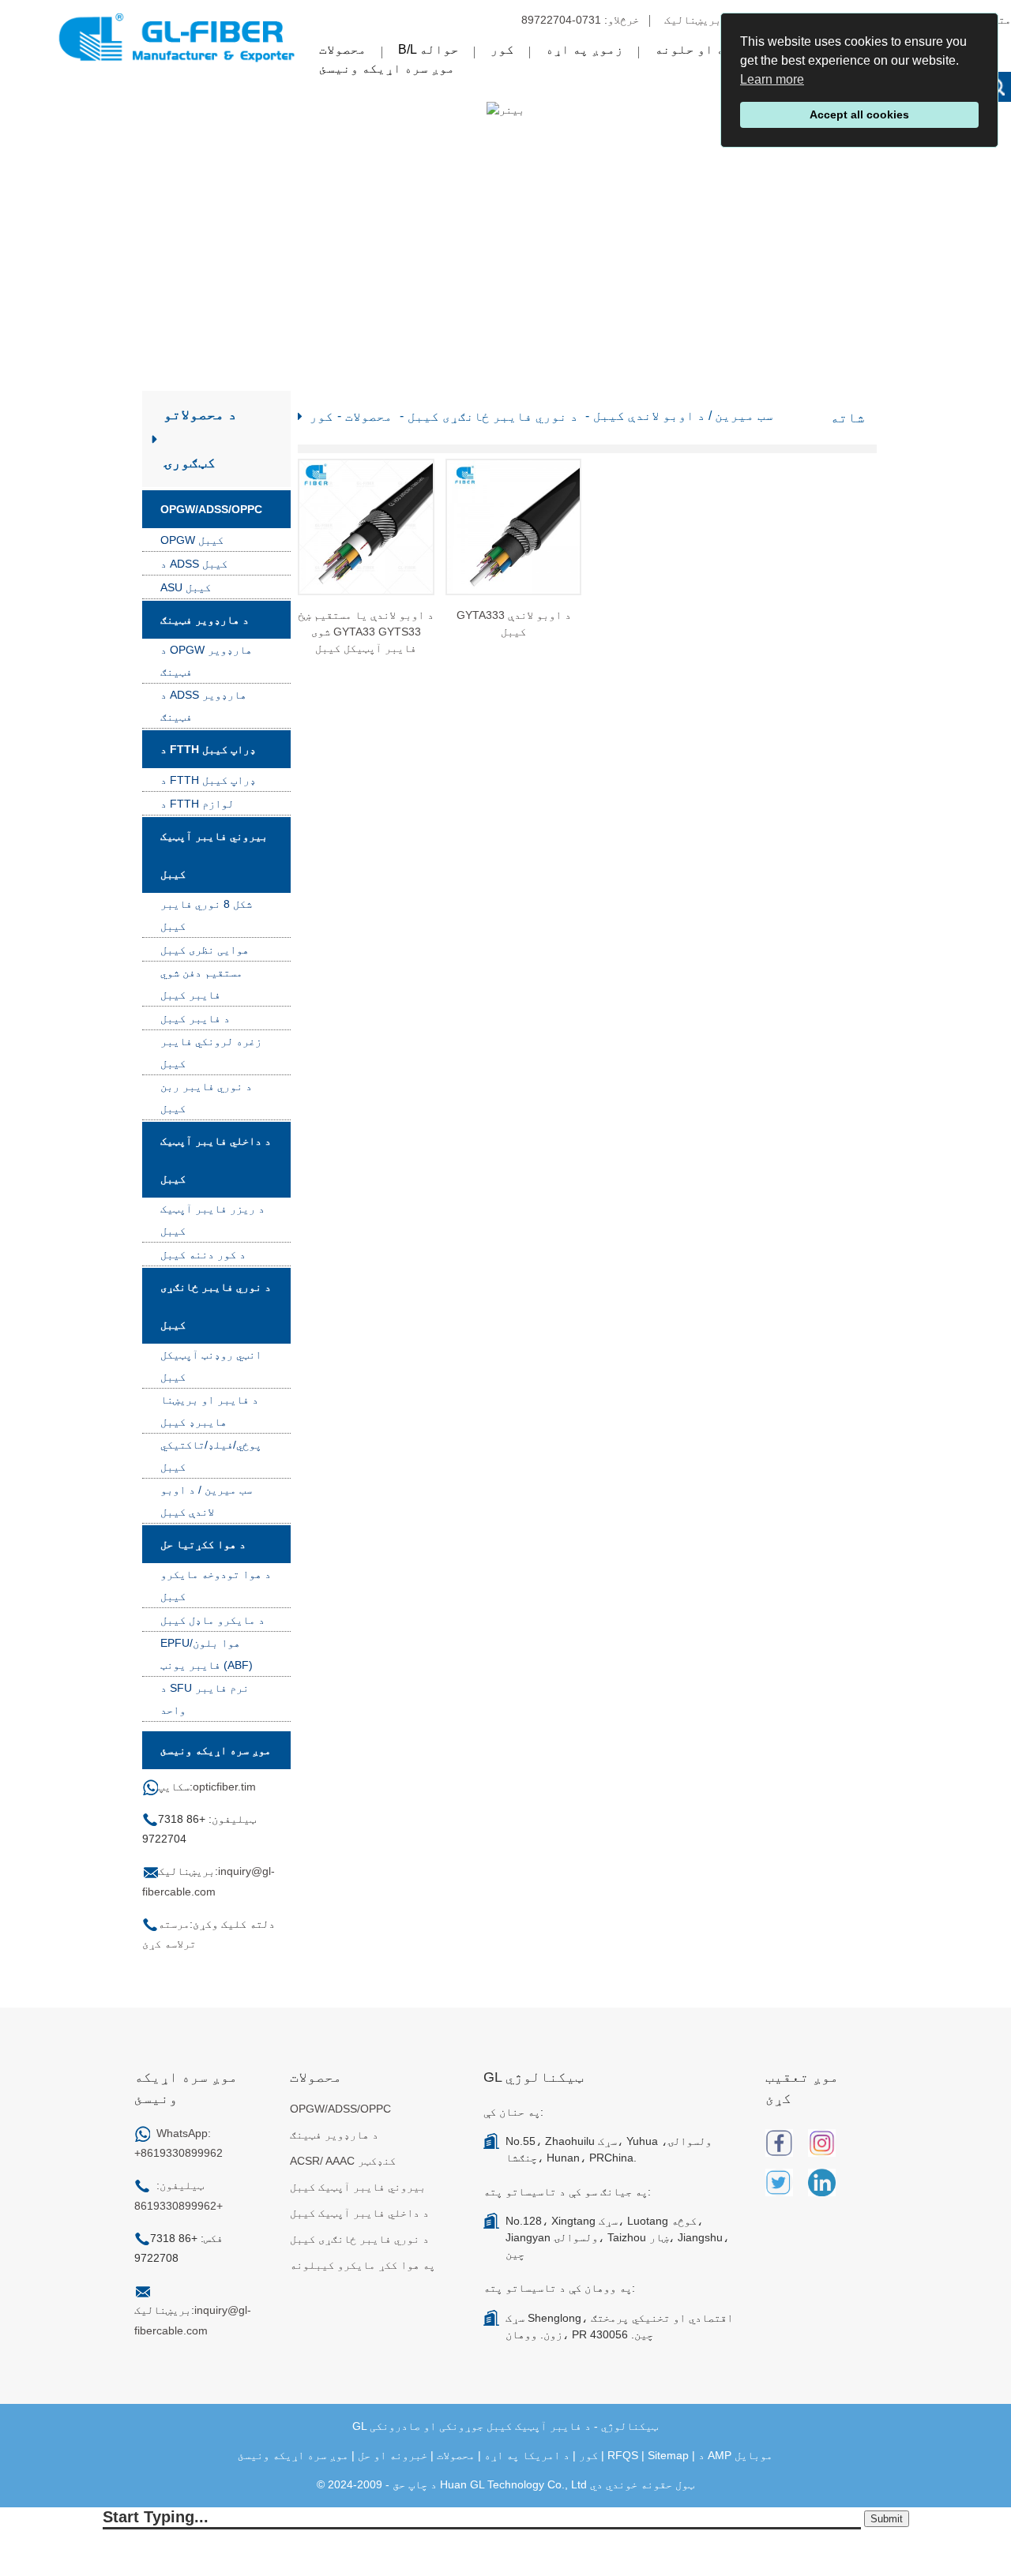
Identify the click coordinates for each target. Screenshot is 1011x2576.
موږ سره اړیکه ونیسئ (387, 68)
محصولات (343, 49)
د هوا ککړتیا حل (203, 1544)
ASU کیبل (186, 587)
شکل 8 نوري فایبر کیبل (206, 915)
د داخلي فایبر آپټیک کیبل (216, 1160)
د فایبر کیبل (195, 1018)
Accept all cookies (859, 114)
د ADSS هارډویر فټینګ (203, 706)
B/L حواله (428, 49)
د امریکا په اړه (527, 2455)
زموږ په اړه (584, 49)
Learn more (772, 79)
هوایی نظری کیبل (205, 950)
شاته (848, 418)
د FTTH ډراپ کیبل (208, 749)
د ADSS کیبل (194, 564)
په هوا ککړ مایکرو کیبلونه (363, 2265)
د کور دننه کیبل (203, 1254)
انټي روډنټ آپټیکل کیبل (211, 1366)
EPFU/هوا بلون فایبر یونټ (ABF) (207, 1654)
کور (502, 49)
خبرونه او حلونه (709, 49)
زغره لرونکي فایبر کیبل (211, 1052)
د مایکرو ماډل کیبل (212, 1620)
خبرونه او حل (393, 2455)
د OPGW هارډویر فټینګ (206, 661)
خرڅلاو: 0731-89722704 (580, 20)
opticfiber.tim (224, 1787)
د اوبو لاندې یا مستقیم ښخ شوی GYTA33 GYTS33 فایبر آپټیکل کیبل (366, 632)
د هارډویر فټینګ (205, 620)
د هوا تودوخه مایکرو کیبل (216, 1585)
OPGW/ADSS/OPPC (211, 509)
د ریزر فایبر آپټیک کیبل (212, 1220)
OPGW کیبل (192, 540)
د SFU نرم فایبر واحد (205, 1699)
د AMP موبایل (735, 2455)
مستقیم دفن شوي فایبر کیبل (201, 984)
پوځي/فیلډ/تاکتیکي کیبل (211, 1456)
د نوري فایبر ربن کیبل (206, 1097)
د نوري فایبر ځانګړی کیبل (216, 1306)
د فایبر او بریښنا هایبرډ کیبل (209, 1411)
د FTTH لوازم (197, 804)
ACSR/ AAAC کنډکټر (343, 2161)
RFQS (623, 2455)
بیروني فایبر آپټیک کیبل (214, 855)
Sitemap (668, 2455)
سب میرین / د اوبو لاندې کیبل (206, 1501)
